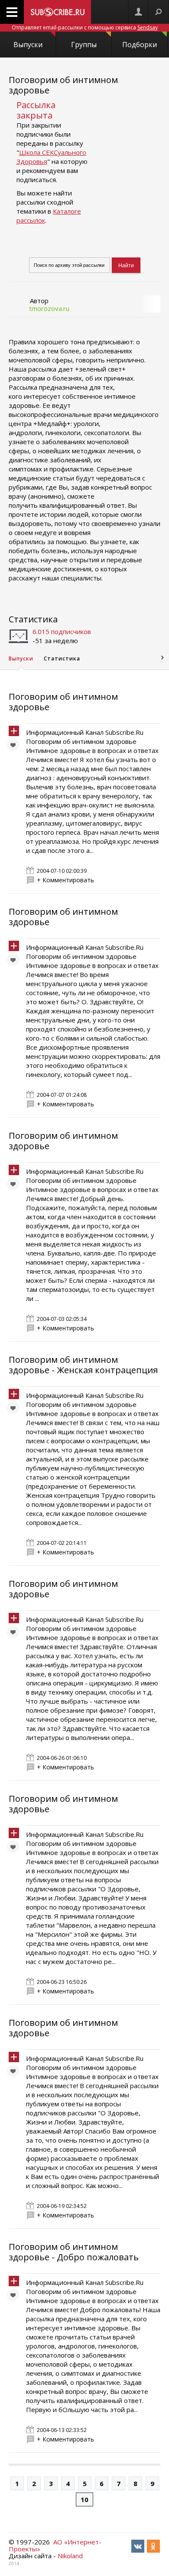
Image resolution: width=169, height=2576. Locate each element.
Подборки (140, 45)
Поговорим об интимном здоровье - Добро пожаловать (74, 2252)
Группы (84, 45)
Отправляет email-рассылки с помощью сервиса (85, 27)
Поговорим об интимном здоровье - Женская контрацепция (83, 1365)
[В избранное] (15, 747)
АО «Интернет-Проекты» (55, 2545)
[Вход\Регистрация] (138, 12)
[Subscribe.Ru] (57, 12)
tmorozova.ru (49, 308)
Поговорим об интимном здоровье (63, 85)
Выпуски (28, 45)
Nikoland (70, 2556)
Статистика (33, 619)
